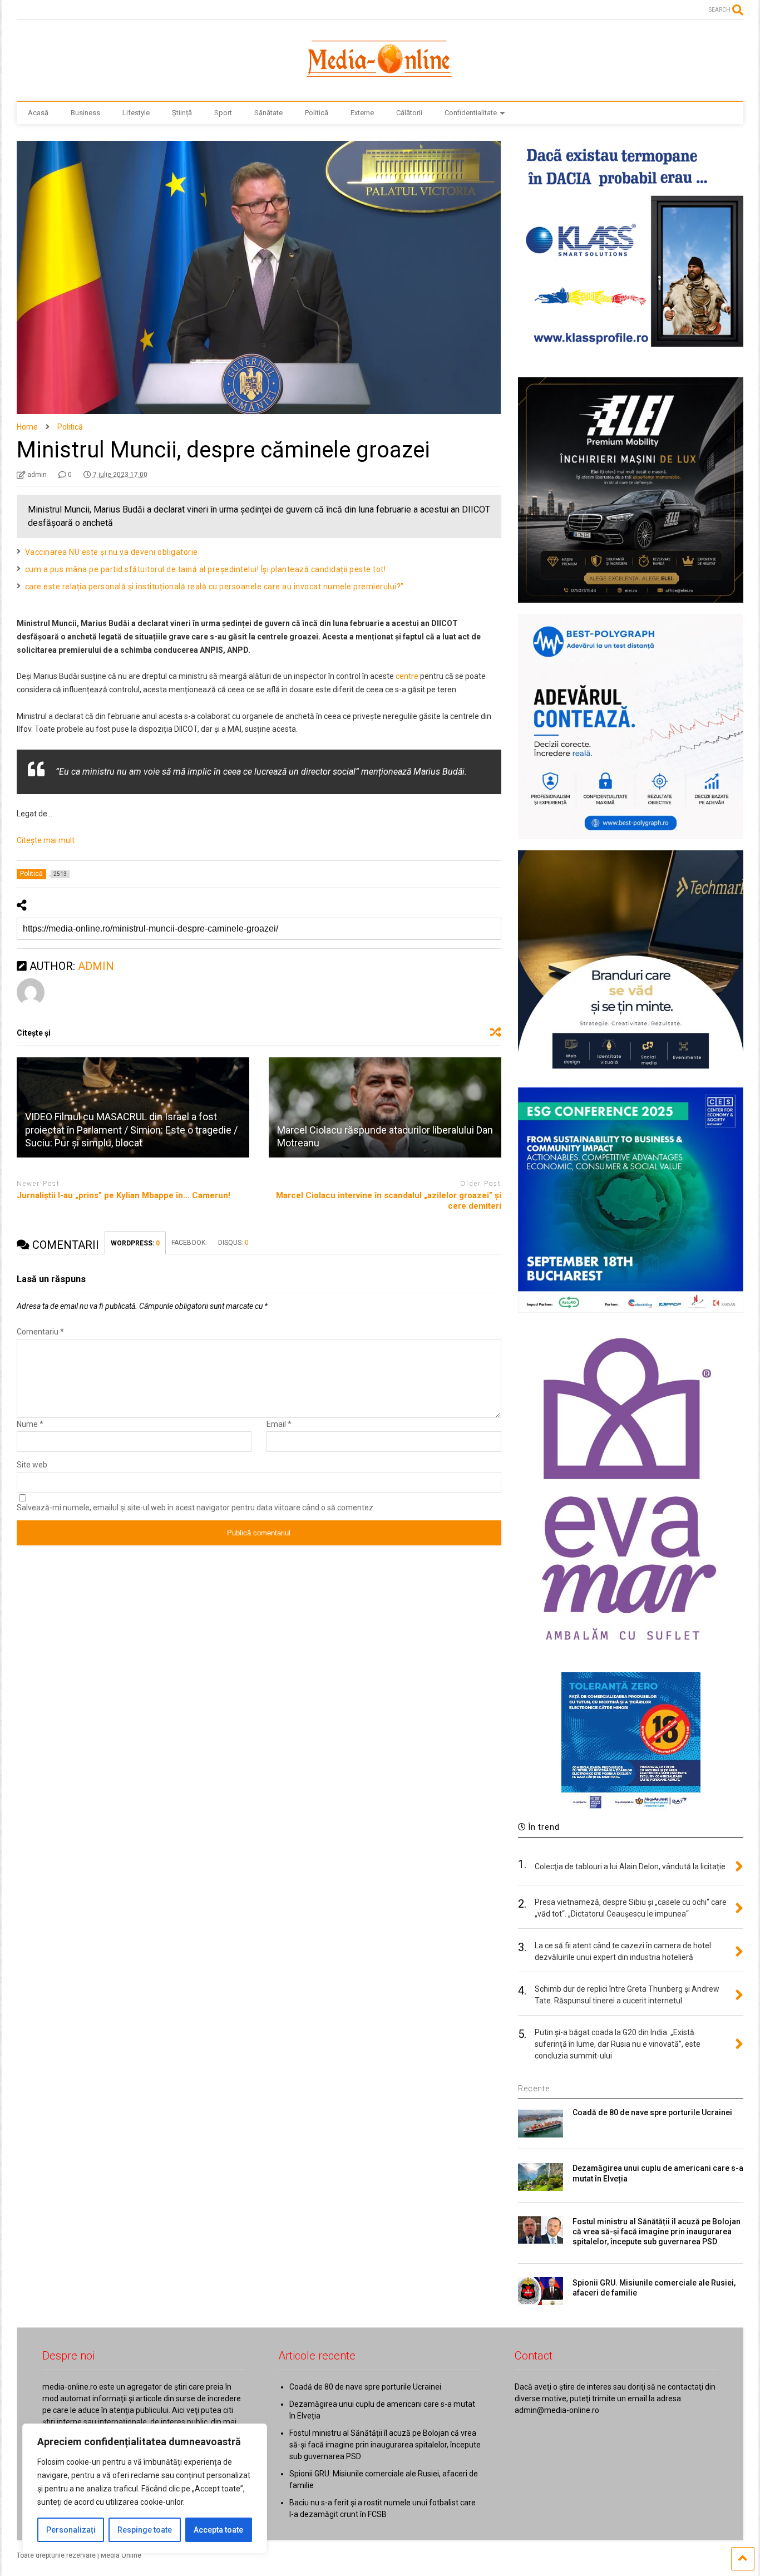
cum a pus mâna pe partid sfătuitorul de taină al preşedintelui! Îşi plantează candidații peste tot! (206, 569)
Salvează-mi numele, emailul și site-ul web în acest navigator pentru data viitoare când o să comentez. (196, 1508)
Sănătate (268, 113)
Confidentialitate (471, 113)
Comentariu (40, 1332)
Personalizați (71, 2530)
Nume (30, 1424)
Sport (223, 113)
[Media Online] (380, 82)
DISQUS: (233, 1243)
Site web (32, 1465)
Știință (182, 113)
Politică (317, 113)
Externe (362, 113)
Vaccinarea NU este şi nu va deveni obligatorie (112, 552)
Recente (534, 2089)
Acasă (38, 113)
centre (407, 676)
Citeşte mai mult (46, 840)
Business (85, 113)
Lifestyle (136, 113)
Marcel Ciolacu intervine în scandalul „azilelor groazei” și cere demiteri (389, 1201)
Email (279, 1424)
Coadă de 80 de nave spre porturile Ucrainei (652, 2112)
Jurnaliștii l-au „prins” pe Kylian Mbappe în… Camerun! (124, 1195)
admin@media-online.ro (557, 2410)
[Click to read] (385, 1107)
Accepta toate (218, 2530)
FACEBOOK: (189, 1243)
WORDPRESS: (135, 1243)
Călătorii (409, 113)
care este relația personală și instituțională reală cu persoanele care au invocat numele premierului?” (214, 587)
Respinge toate (145, 2530)
